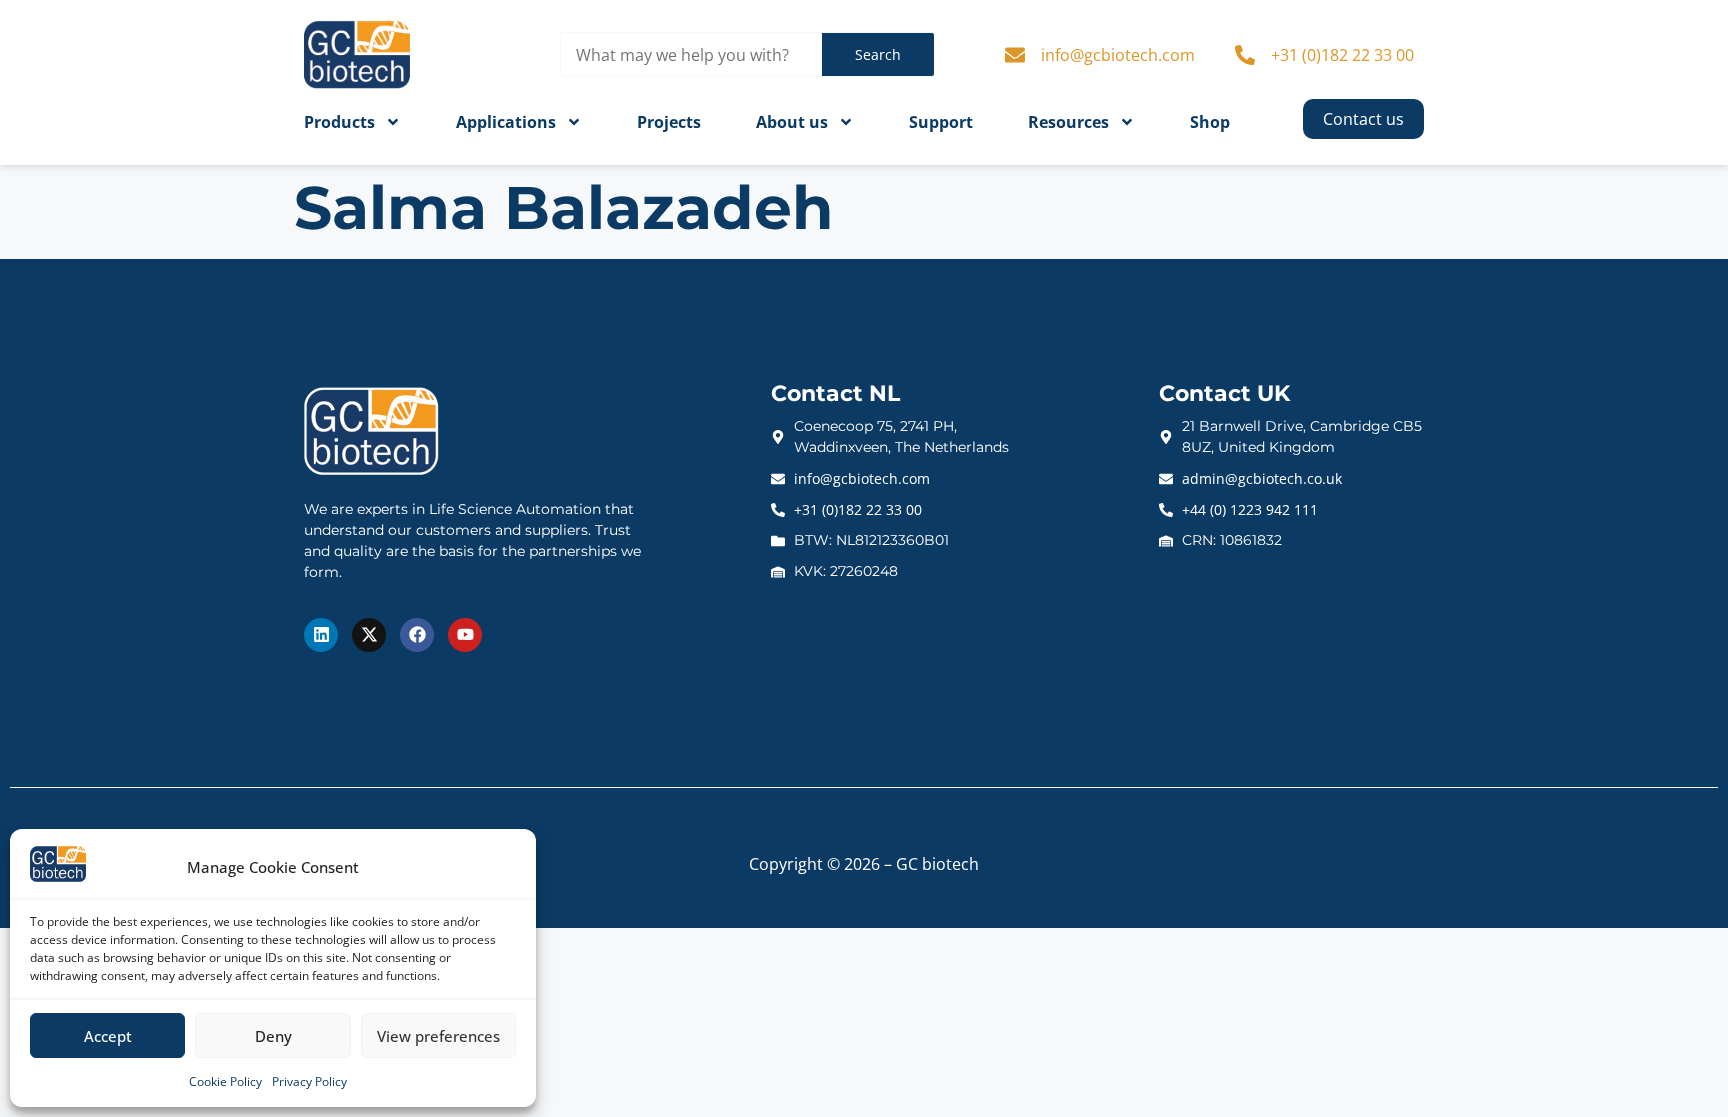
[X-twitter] (369, 635)
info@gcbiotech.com (1118, 55)
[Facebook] (417, 635)
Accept (108, 1036)
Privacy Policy (309, 1081)
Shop (1210, 122)
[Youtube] (465, 635)
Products (339, 122)
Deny (273, 1036)
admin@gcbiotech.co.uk (1262, 478)
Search (878, 54)
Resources (1068, 122)
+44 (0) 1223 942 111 (1250, 509)
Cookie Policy (225, 1081)
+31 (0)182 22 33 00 (1342, 55)
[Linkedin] (321, 635)
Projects (669, 122)
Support (941, 122)
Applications (506, 122)
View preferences (438, 1036)
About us (792, 122)
